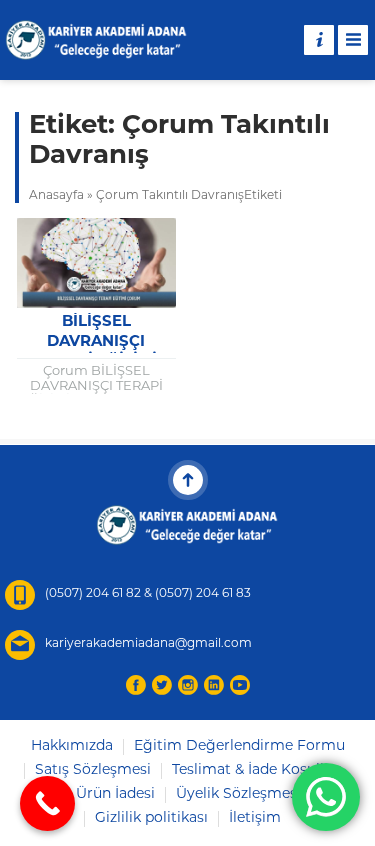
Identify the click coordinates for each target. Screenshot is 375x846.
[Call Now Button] (47, 803)
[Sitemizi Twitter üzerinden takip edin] (162, 685)
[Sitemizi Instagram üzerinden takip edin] (188, 685)
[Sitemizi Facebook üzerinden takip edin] (136, 685)
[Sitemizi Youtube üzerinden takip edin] (240, 685)
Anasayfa (56, 196)
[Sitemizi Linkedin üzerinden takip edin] (214, 685)
